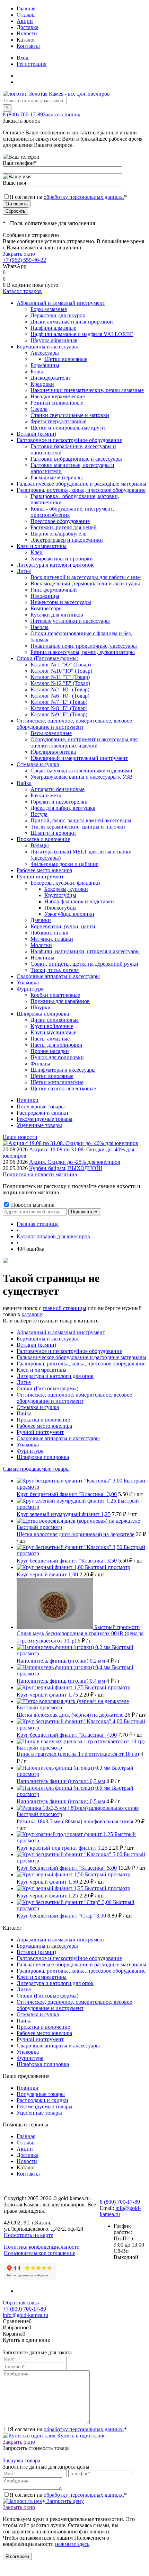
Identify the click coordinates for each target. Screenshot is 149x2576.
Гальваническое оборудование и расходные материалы (81, 1357)
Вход (23, 58)
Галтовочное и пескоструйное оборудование (69, 1351)
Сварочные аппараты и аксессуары (58, 1438)
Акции (25, 21)
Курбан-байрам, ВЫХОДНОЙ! (66, 1168)
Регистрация (32, 64)
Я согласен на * (68, 2429)
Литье (24, 1382)
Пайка (24, 1413)
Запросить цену (65, 2501)
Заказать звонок (62, 114)
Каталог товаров (22, 291)
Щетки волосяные (66, 359)
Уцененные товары (39, 1125)
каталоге (32, 1314)
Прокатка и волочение (43, 1420)
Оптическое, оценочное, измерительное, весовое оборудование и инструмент (74, 1398)
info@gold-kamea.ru (25, 2315)
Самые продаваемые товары (36, 1469)
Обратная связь (21, 2303)
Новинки (28, 1100)
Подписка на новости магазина (40, 1174)
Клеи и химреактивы (42, 1370)
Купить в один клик (80, 2436)
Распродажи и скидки (42, 1113)
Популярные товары (41, 1106)
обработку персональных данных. (84, 197)
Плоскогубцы (60, 908)
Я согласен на (68, 197)
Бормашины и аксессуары (47, 1339)
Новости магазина (32, 1205)
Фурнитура (30, 1451)
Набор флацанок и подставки (79, 901)
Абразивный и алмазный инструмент (61, 1332)
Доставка (28, 27)
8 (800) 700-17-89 (23, 114)
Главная (26, 8)
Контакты (28, 46)
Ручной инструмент (40, 1432)
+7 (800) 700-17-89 (24, 2309)
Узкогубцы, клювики (69, 914)
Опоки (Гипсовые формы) (47, 1388)
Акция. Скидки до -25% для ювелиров (75, 1162)
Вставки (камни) (36, 1345)
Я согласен (17, 2556)
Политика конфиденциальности (42, 2247)
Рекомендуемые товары (45, 1119)
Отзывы (26, 15)
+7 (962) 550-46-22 (24, 260)
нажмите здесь (72, 2544)
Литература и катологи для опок (55, 1376)
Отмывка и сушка (38, 1407)
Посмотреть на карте (28, 2235)
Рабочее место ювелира (44, 1426)
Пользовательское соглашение (40, 2253)
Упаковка (28, 1445)
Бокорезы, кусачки (66, 889)
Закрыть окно (19, 254)
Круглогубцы (60, 895)
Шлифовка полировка (43, 1457)
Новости (27, 33)
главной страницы (64, 1308)
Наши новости (20, 1137)
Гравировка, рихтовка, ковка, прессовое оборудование (81, 1364)
